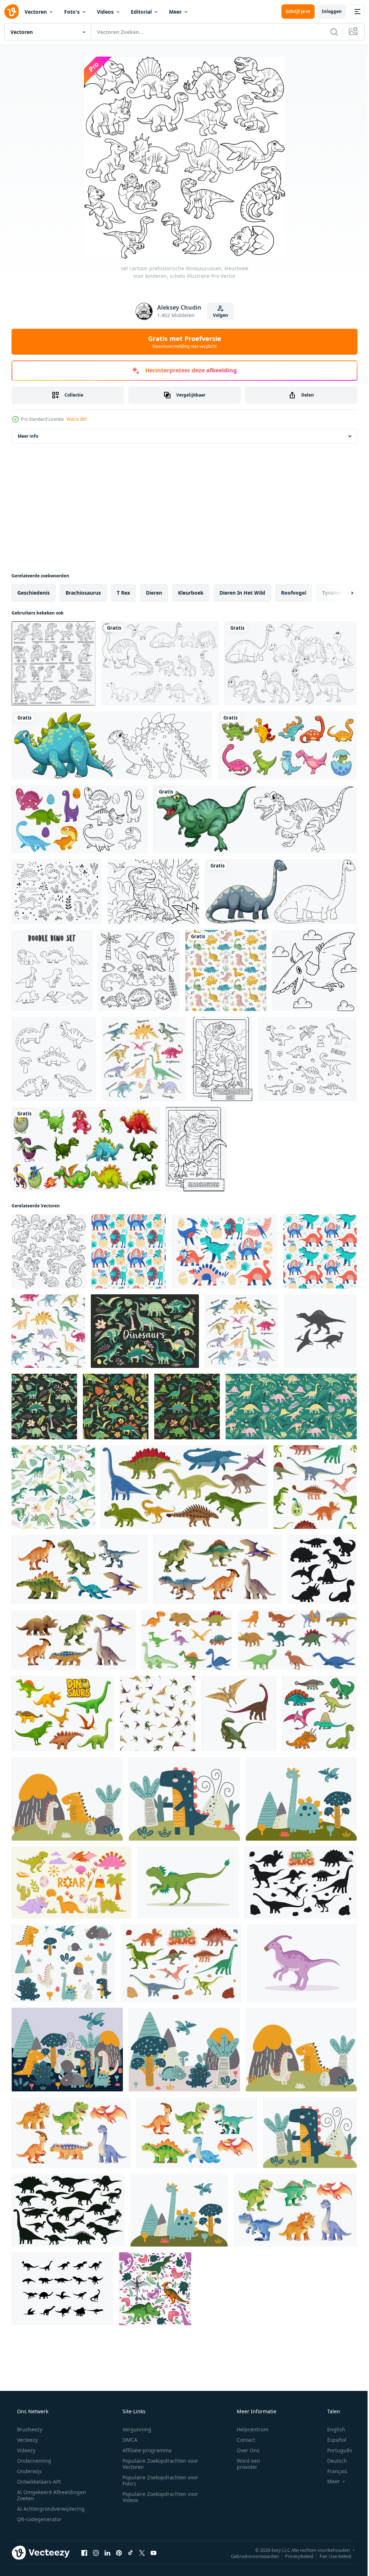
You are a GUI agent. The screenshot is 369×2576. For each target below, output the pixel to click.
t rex (123, 593)
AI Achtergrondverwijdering (50, 2509)
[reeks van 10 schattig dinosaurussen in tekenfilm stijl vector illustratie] (187, 1640)
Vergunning (134, 2429)
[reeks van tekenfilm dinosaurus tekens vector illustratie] (79, 1569)
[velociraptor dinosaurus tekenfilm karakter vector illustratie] (188, 1882)
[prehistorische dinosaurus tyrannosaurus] (153, 892)
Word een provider (244, 2464)
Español (332, 2440)
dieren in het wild (242, 593)
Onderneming (33, 2461)
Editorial (141, 12)
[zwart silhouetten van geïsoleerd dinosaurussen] (322, 1569)
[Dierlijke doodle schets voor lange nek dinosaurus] (281, 892)
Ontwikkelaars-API (38, 2482)
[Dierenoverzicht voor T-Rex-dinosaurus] (255, 819)
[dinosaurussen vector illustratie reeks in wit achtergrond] (297, 1640)
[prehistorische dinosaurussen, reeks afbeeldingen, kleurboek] (54, 663)
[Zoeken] (329, 32)
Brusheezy (29, 2429)
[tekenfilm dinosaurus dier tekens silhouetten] (301, 1882)
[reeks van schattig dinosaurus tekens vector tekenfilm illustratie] (197, 2133)
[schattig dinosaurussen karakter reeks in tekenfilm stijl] (71, 2133)
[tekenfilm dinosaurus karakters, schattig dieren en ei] (63, 1713)
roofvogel (294, 593)
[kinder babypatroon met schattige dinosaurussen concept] (226, 970)
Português (335, 2450)
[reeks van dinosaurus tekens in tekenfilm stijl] (217, 1569)
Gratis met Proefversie (182, 342)
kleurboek (191, 593)
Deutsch (332, 2461)
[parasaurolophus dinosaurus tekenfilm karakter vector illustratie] (302, 1963)
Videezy (25, 2450)
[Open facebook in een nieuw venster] (84, 2553)
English (332, 2429)
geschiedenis (34, 593)
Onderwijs (29, 2471)
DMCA (127, 2440)
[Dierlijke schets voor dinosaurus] (112, 745)
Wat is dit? (77, 419)
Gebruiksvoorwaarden (250, 2556)
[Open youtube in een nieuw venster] (154, 2553)
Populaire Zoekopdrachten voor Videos (158, 2497)
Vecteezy (27, 2440)
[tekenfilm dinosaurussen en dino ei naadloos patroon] (315, 1487)
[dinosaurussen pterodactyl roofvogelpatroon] (158, 1713)
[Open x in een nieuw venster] (142, 2553)
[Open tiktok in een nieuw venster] (130, 2553)
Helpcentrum (248, 2429)
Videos (105, 12)
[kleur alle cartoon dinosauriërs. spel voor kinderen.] (54, 1059)
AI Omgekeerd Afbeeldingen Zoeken (42, 2495)
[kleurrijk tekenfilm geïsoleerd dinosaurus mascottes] (319, 1713)
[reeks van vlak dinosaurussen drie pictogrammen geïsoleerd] (239, 1713)
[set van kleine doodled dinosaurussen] (224, 1251)
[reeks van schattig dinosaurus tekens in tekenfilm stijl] (295, 2210)
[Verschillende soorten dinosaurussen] (291, 663)
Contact (241, 2440)
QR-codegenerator (39, 2519)
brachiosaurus (83, 593)
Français (333, 2471)
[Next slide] (341, 593)
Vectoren (36, 12)
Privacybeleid (294, 2556)
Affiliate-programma (145, 2450)
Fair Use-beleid (330, 2556)
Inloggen (326, 11)
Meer (175, 12)
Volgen (218, 315)
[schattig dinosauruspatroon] (320, 1251)
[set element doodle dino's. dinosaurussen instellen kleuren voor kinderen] (52, 970)
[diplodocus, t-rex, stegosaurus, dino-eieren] (129, 1251)
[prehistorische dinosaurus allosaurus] (196, 1149)
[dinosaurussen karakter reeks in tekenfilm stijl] (74, 1640)
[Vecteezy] (12, 12)
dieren (154, 593)
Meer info (28, 436)
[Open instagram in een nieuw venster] (96, 2553)
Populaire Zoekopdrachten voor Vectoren (158, 2464)
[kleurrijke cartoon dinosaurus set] (287, 745)
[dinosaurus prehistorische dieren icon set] (62, 2289)
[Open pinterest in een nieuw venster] (119, 2553)
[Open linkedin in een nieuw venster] (107, 2553)
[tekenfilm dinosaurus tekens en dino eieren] (181, 1963)
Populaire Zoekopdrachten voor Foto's (158, 2480)
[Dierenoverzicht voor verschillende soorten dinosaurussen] (160, 663)
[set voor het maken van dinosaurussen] (139, 970)
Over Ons (243, 2450)
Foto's (72, 12)
